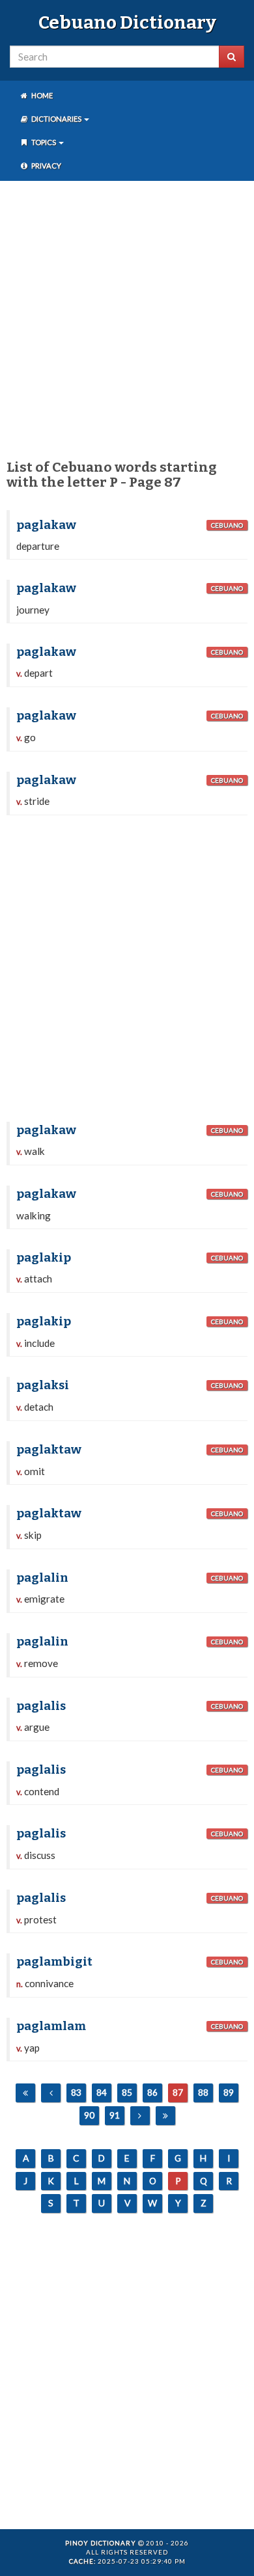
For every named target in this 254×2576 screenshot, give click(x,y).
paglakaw (46, 525)
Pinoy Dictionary (101, 2543)
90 (89, 2115)
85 (127, 2092)
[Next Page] (140, 2116)
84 (102, 2092)
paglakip (44, 1258)
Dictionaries (56, 119)
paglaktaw (49, 1450)
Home (41, 95)
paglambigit (54, 1962)
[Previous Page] (51, 2093)
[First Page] (25, 2093)
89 (229, 2092)
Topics (44, 142)
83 (76, 2092)
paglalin (42, 1578)
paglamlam (51, 2026)
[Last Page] (165, 2116)
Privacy (46, 166)
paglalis (41, 1706)
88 (203, 2092)
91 (115, 2115)
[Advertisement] (127, 318)
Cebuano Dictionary (127, 22)
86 (152, 2092)
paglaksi (43, 1385)
